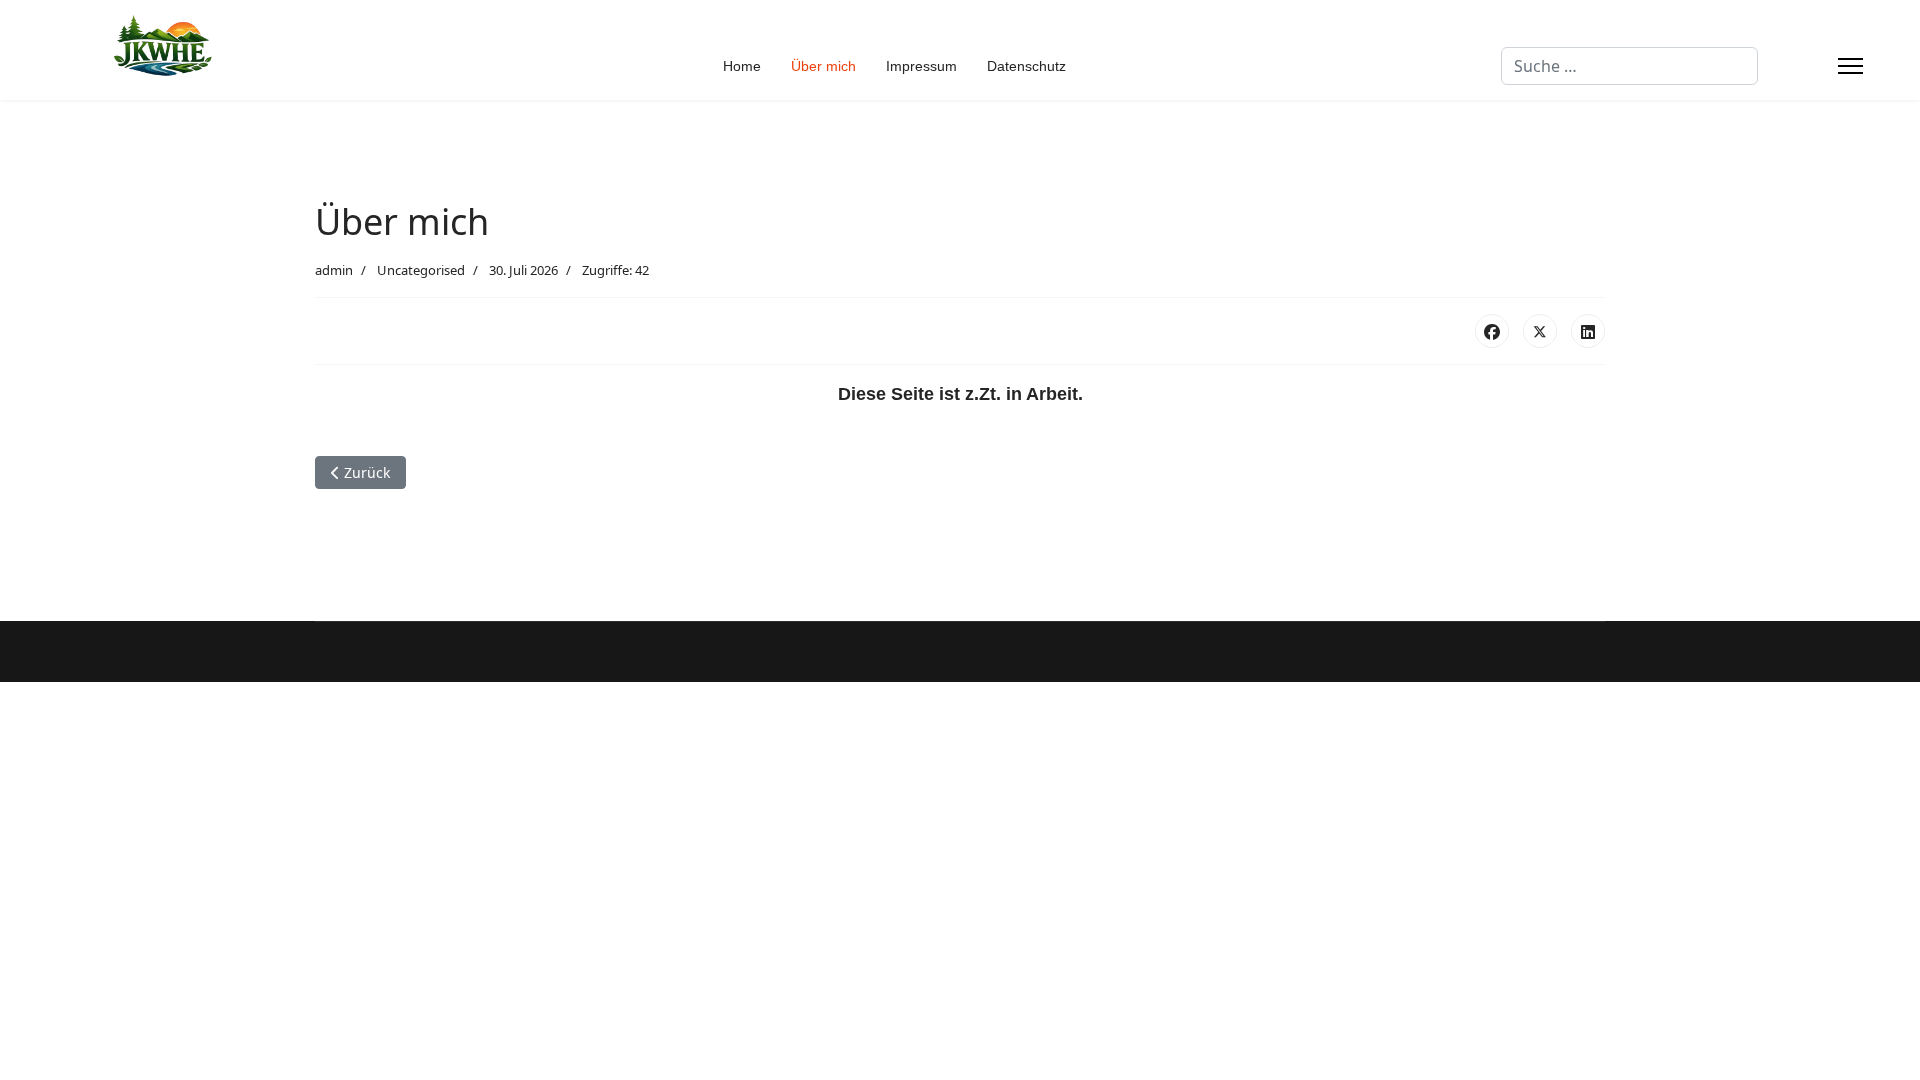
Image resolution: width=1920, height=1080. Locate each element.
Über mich (823, 66)
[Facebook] (1492, 331)
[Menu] (1850, 66)
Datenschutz (1026, 66)
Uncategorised (421, 270)
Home (742, 66)
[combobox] (1629, 66)
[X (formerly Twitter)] (1540, 331)
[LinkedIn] (1588, 331)
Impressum (921, 66)
